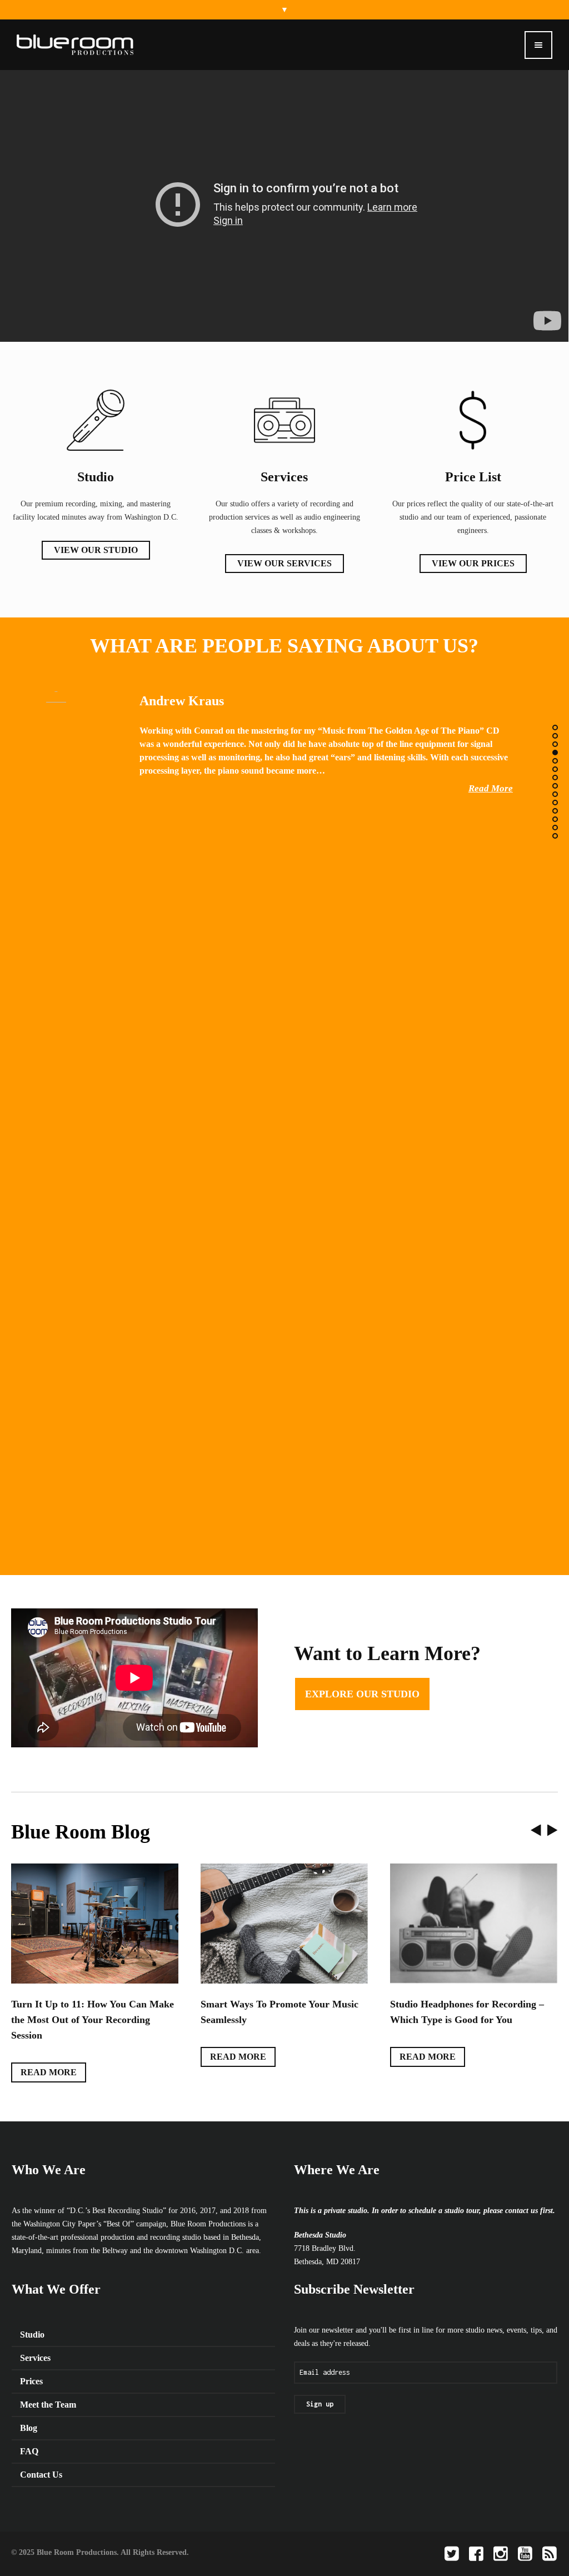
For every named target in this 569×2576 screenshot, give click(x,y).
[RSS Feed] (550, 2538)
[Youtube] (525, 2538)
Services (35, 2342)
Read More (491, 788)
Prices (31, 2366)
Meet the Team (48, 2389)
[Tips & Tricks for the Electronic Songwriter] (474, 1923)
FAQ (29, 2436)
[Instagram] (501, 2538)
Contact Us (41, 2459)
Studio (32, 2319)
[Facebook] (476, 2538)
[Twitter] (452, 2538)
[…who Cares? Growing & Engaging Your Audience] (284, 1923)
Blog (29, 2412)
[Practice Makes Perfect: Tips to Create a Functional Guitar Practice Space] (95, 1923)
